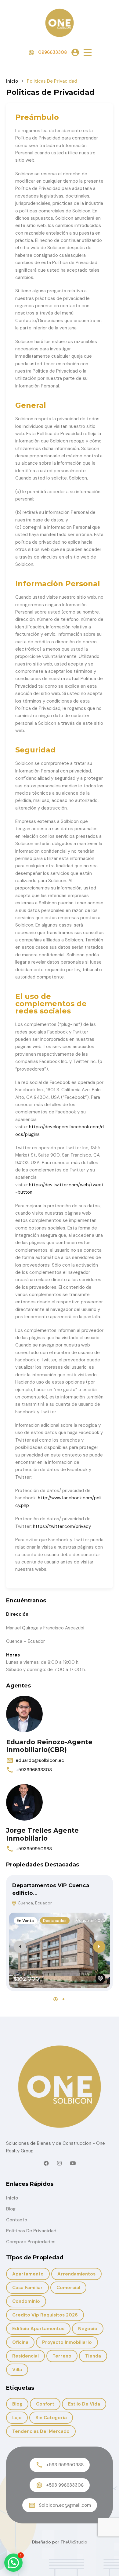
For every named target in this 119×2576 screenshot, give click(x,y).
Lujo (17, 2418)
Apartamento (28, 2274)
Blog (11, 2209)
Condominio (26, 2301)
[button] (88, 52)
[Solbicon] (60, 22)
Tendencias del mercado (41, 2431)
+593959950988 (34, 1849)
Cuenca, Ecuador (34, 1903)
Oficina (20, 2342)
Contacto (17, 2220)
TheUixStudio (74, 2542)
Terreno (62, 2356)
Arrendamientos (76, 2274)
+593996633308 (34, 1770)
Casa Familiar (27, 2288)
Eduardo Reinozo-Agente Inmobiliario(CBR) (49, 1746)
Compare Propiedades (31, 2242)
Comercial (68, 2288)
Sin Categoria (51, 2418)
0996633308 (52, 52)
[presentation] (20, 1947)
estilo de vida (84, 2404)
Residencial (25, 2356)
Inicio (12, 81)
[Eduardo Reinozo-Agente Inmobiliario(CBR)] (24, 1714)
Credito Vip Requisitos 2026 (45, 2315)
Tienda (93, 2356)
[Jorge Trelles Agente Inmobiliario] (24, 1802)
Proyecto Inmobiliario (67, 2342)
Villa (17, 2370)
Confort (45, 2404)
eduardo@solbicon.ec (40, 1760)
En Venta (25, 1921)
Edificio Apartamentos (38, 2329)
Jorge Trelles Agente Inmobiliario (42, 1834)
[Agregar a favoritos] (100, 1979)
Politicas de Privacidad (31, 2231)
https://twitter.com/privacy (62, 1526)
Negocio (88, 2329)
